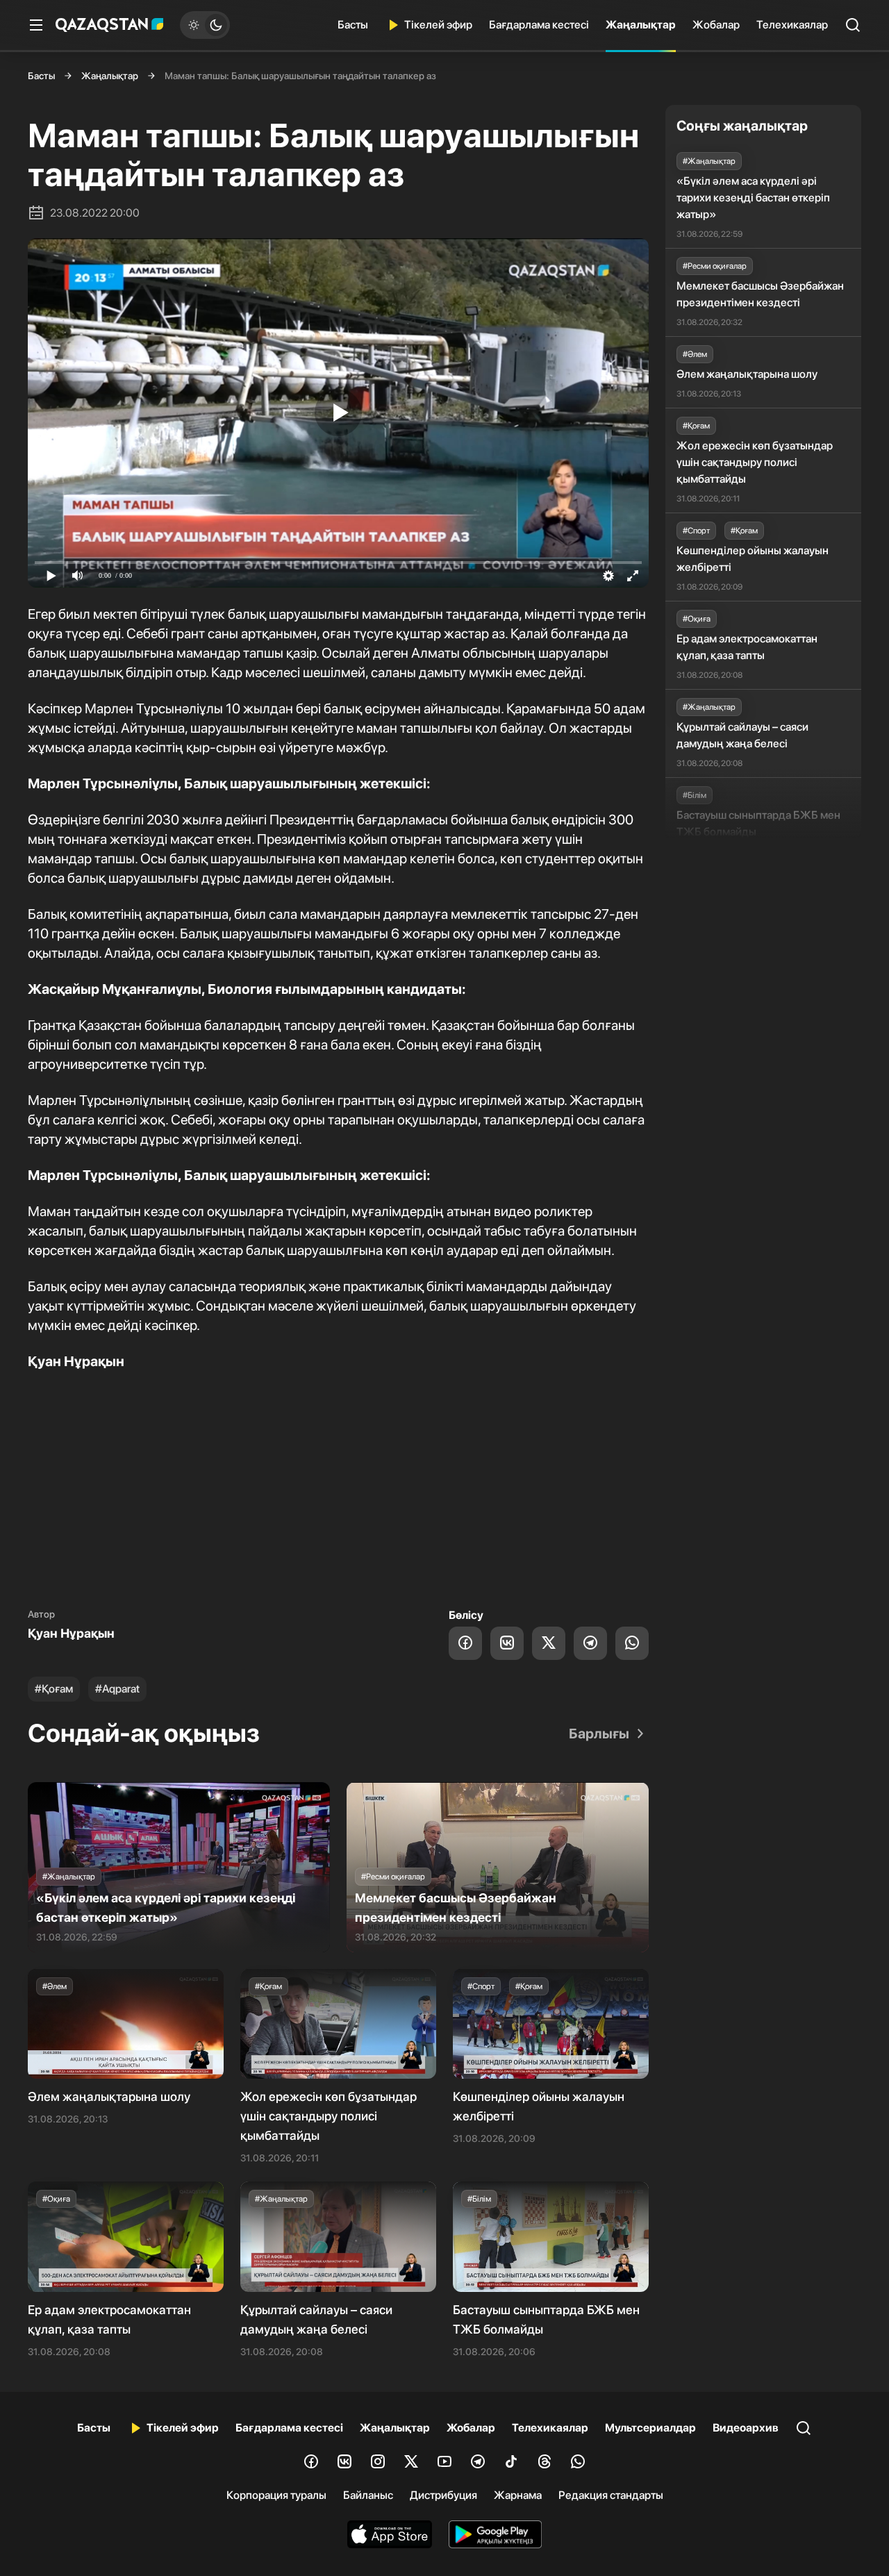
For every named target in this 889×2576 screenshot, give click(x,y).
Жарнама (518, 2495)
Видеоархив (746, 2428)
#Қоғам (54, 1689)
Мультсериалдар (650, 2428)
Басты (353, 25)
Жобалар (716, 25)
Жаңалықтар (641, 25)
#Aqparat (117, 1689)
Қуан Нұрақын (71, 1633)
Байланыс (368, 2495)
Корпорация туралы (276, 2495)
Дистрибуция (443, 2495)
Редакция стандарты (611, 2495)
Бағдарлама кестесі (539, 25)
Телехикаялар (792, 25)
